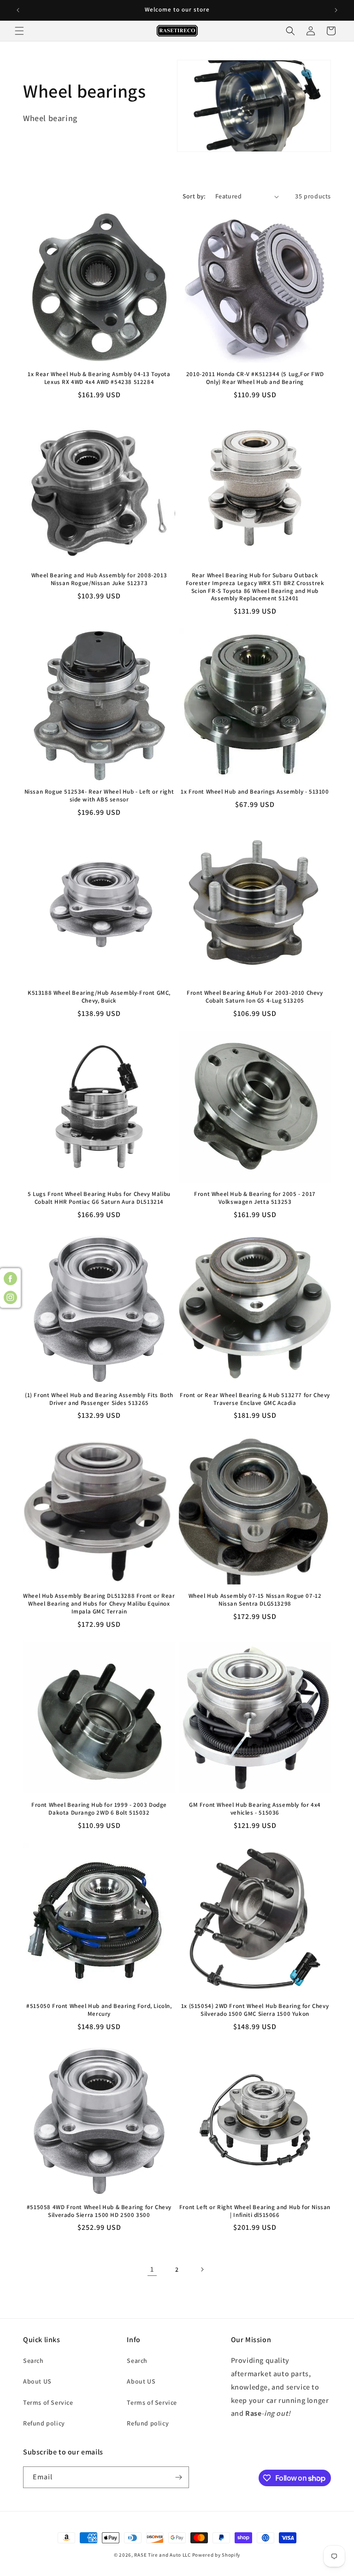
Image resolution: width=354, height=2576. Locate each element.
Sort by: (194, 196)
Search (33, 2361)
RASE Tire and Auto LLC (163, 2555)
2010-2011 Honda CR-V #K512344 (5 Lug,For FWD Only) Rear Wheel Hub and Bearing (255, 378)
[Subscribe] (178, 2477)
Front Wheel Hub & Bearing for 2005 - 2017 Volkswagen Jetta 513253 (255, 1198)
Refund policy (44, 2423)
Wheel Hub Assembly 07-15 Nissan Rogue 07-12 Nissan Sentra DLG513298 (255, 1600)
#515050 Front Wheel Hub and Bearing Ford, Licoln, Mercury (99, 2010)
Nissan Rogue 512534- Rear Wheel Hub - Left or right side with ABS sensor (99, 796)
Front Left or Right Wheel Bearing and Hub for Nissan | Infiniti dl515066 (255, 2211)
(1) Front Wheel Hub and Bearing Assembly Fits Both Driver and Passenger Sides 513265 (99, 1399)
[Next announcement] (336, 10)
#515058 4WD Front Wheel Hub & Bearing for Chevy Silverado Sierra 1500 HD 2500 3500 (99, 2211)
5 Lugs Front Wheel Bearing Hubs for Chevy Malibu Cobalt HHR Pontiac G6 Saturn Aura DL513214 (99, 1198)
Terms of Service (48, 2402)
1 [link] (152, 2269)
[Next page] (202, 2269)
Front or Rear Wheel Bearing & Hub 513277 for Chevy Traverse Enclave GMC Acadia (255, 1399)
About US (37, 2381)
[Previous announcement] (18, 10)
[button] (19, 31)
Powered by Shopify (216, 2555)
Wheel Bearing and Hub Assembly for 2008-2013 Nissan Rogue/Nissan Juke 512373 (99, 579)
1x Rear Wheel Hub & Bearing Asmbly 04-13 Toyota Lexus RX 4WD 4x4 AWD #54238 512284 (99, 378)
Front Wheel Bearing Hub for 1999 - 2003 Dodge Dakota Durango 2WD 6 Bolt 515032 (99, 1809)
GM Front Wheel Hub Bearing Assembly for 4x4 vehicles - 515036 (255, 1809)
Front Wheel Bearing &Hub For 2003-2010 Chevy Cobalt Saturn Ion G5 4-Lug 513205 (255, 997)
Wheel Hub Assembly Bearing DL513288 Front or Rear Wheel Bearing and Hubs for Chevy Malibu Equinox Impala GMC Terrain (99, 1604)
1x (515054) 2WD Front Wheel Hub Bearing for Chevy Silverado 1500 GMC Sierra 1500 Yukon (255, 2010)
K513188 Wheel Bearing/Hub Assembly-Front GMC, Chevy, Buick (99, 997)
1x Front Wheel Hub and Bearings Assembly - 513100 (255, 792)
